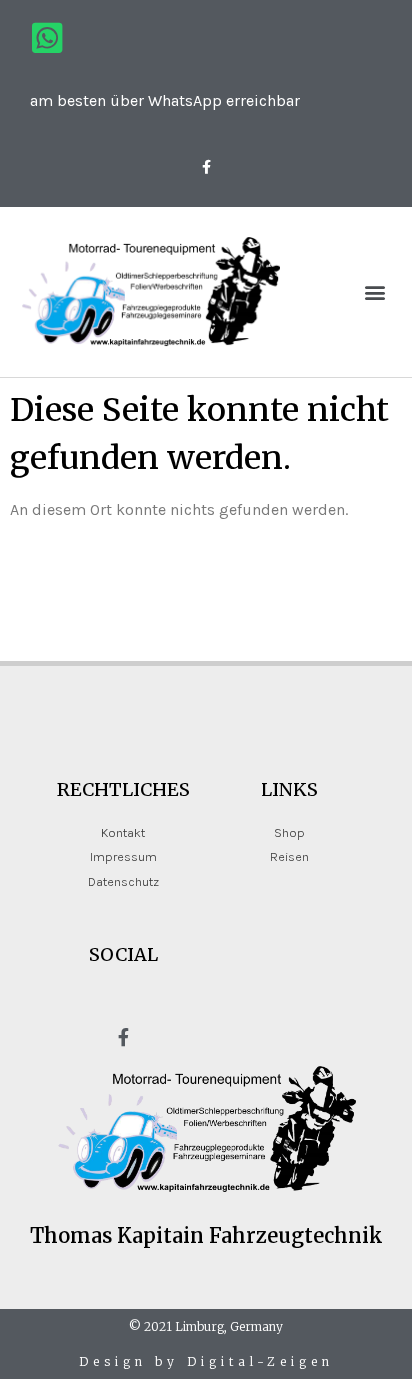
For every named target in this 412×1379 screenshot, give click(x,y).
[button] (375, 291)
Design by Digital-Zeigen (206, 1361)
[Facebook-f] (205, 166)
